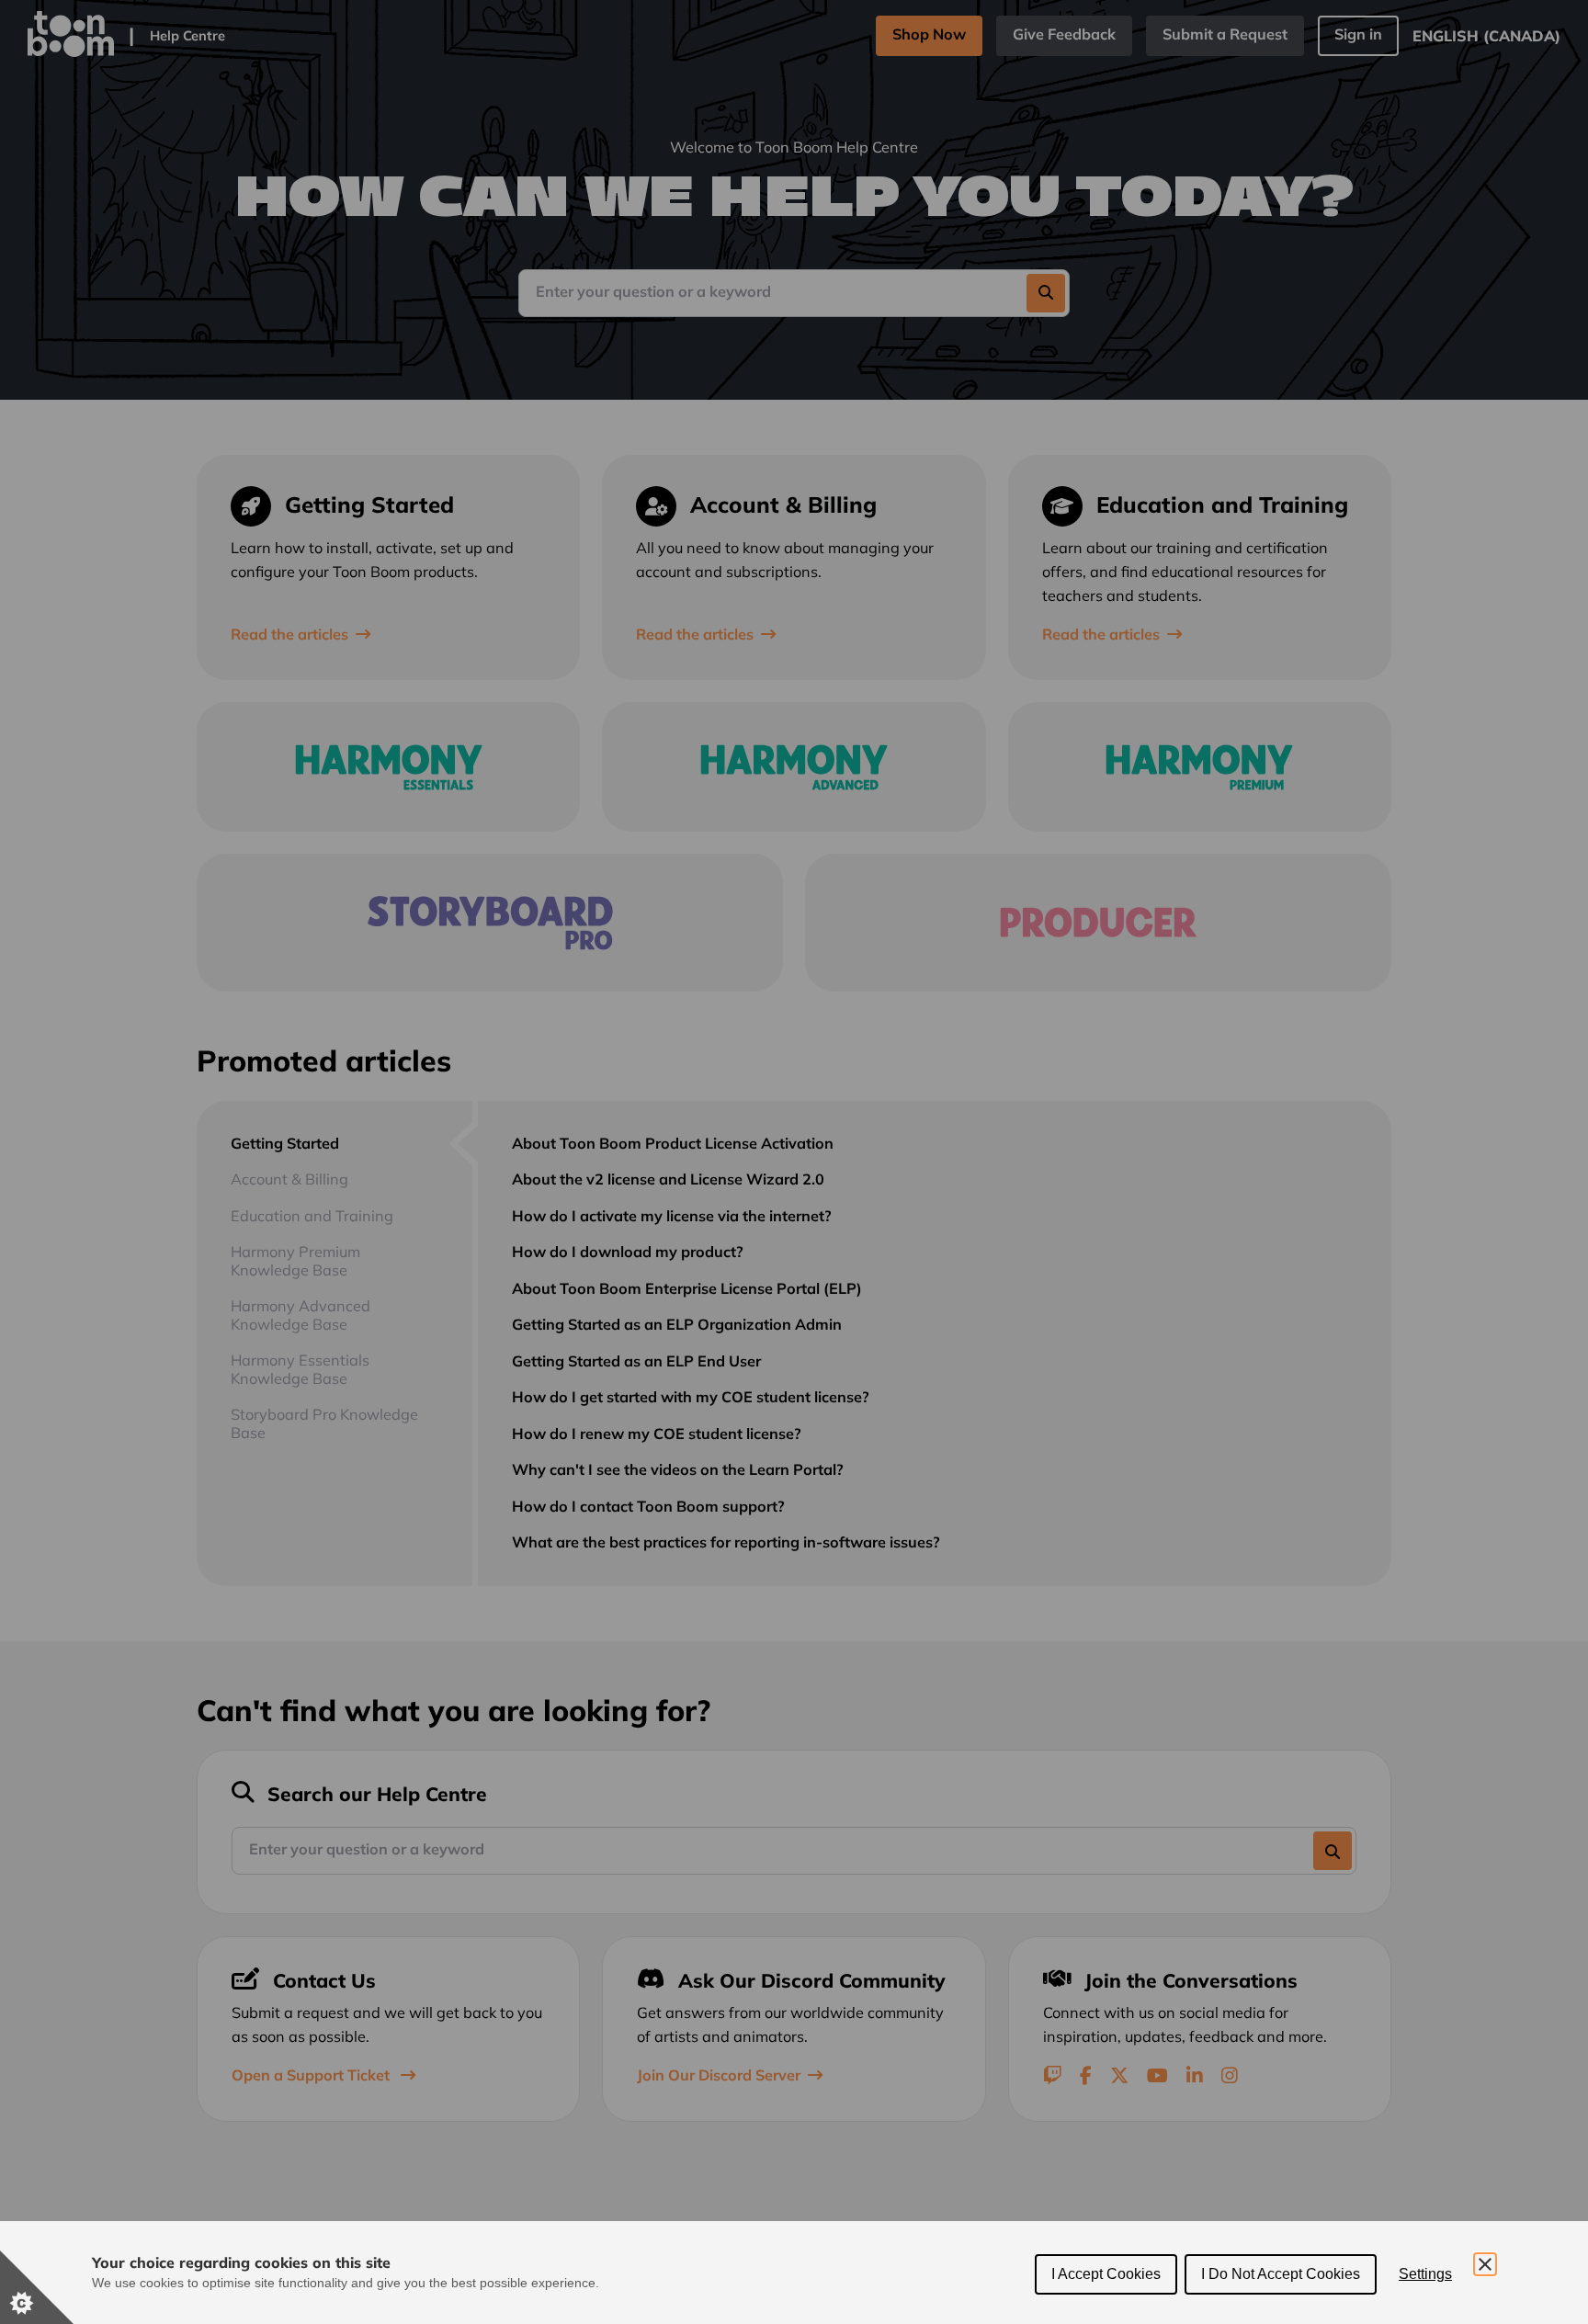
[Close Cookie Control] (1485, 2264)
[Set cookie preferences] (37, 2287)
